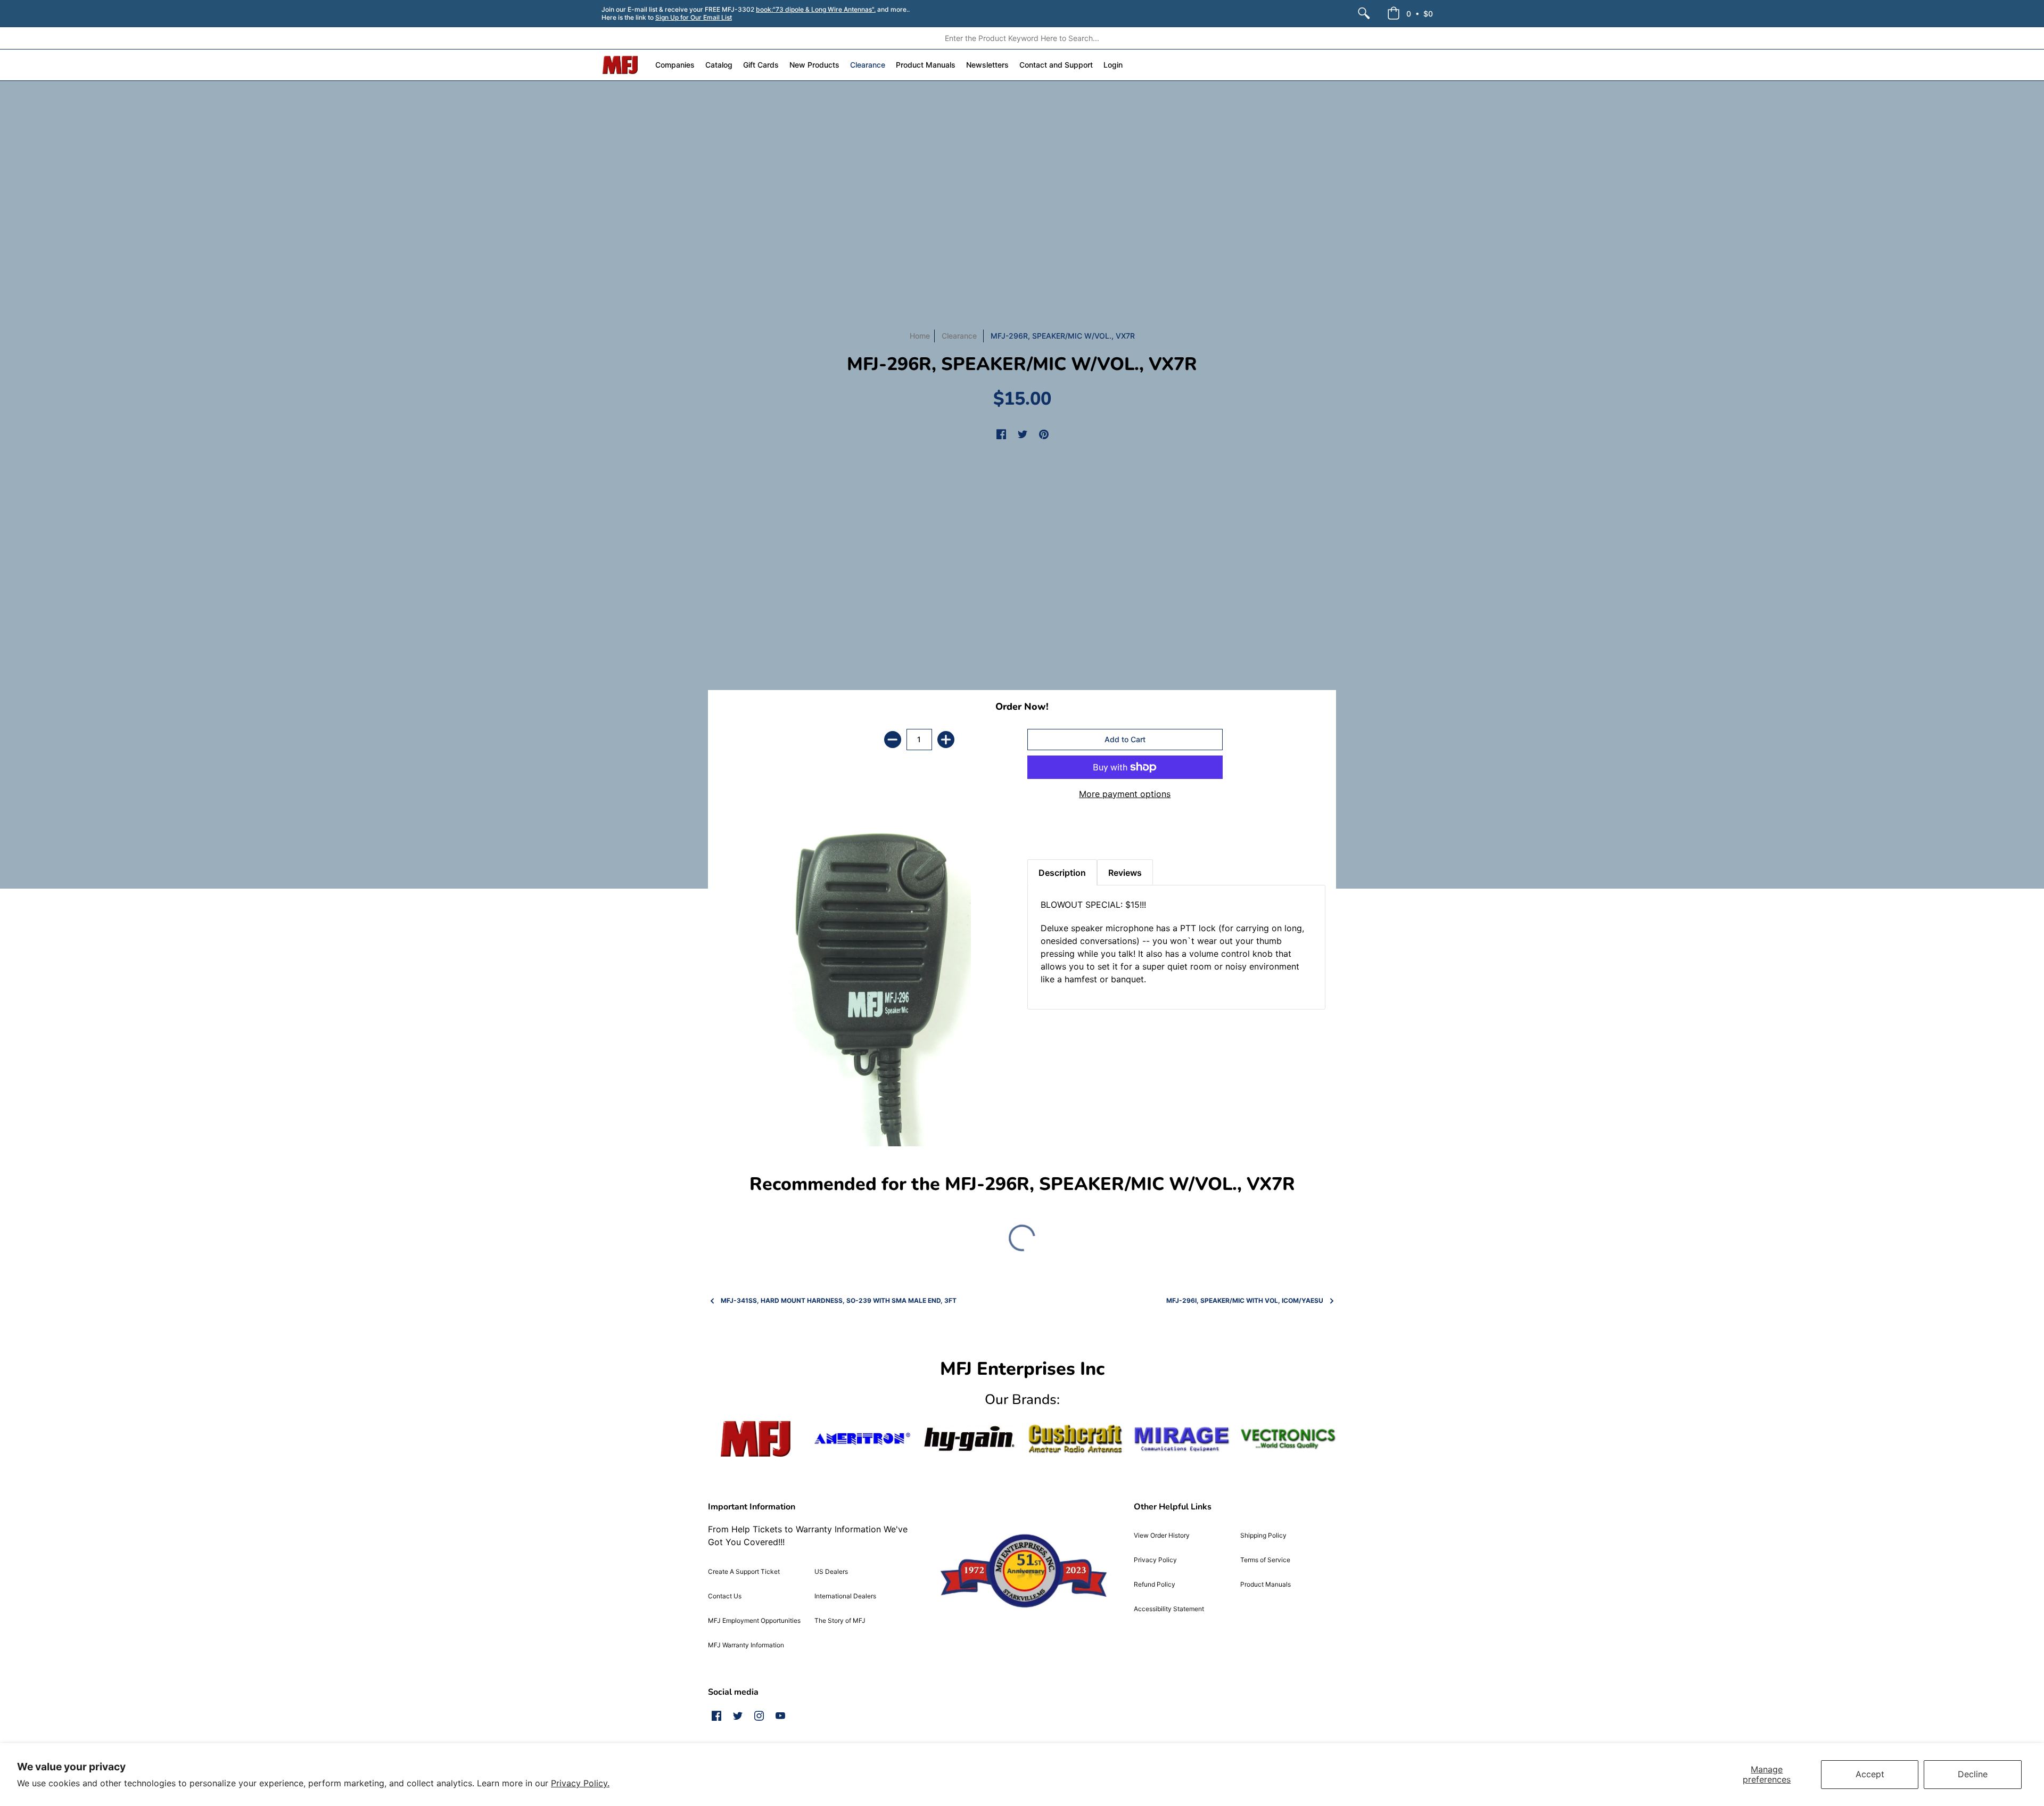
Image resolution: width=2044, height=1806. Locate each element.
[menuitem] (1364, 13)
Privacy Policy (1155, 1560)
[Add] (946, 740)
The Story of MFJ (840, 1620)
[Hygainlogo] (969, 1439)
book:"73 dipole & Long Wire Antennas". (816, 9)
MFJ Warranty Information (746, 1645)
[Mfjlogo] (756, 1439)
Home (920, 336)
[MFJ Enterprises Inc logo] (620, 65)
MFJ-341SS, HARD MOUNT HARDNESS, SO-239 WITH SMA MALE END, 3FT (839, 1300)
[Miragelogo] (1182, 1439)
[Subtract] (893, 740)
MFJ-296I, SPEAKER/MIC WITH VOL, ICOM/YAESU (1245, 1300)
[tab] (1046, 833)
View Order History (1162, 1535)
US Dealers (831, 1571)
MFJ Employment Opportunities (754, 1620)
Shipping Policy (1263, 1535)
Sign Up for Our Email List (694, 17)
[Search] (1364, 13)
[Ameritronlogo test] (862, 1439)
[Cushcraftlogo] (1075, 1439)
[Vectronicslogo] (1288, 1439)
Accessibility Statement (1169, 1609)
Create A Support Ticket (744, 1571)
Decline (1973, 1774)
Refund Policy (1155, 1584)
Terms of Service (1265, 1560)
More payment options (1125, 794)
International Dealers (845, 1596)
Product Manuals (1266, 1584)
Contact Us (725, 1596)
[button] (1410, 13)
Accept (1870, 1774)
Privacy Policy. (580, 1783)
